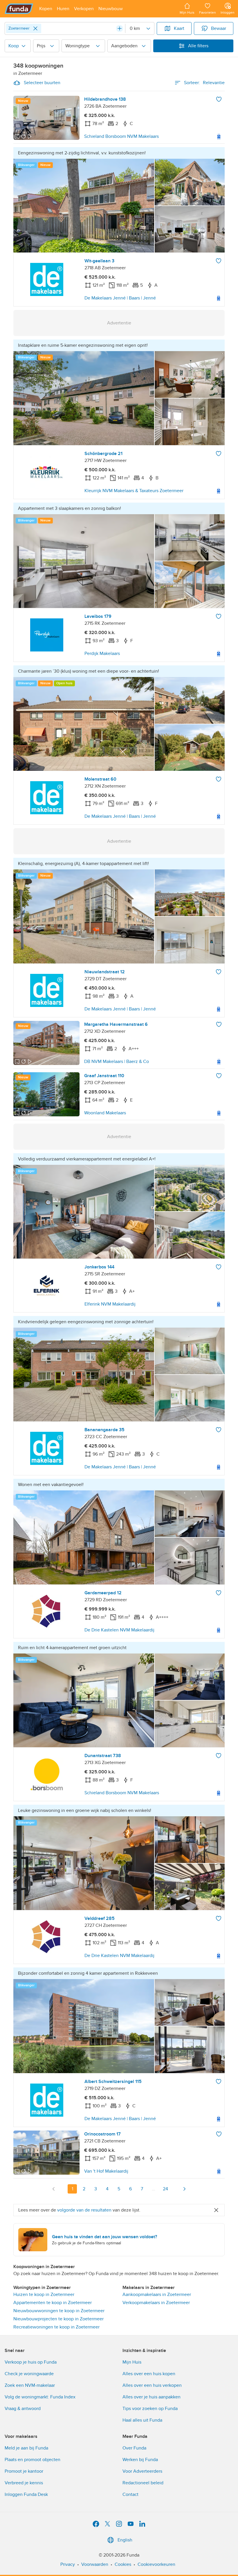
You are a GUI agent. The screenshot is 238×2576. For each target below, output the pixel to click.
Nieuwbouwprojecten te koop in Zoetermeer (58, 2319)
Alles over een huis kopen (149, 2374)
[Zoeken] (120, 28)
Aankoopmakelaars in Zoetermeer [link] (157, 2295)
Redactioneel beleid (143, 2483)
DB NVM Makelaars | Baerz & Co (117, 1062)
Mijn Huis (132, 2362)
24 (165, 2189)
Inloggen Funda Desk (26, 2494)
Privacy (68, 2564)
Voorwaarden (95, 2564)
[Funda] (19, 9)
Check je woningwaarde (29, 2374)
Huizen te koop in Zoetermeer (44, 2295)
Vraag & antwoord (23, 2409)
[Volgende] (184, 2189)
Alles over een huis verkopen (152, 2385)
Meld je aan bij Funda (26, 2448)
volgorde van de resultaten (84, 2210)
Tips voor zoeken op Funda (150, 2409)
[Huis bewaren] (219, 99)
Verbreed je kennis (24, 2483)
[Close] (35, 28)
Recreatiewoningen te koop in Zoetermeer (56, 2327)
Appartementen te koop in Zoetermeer (53, 2303)
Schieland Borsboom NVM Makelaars (121, 136)
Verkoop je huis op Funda (31, 2362)
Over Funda (134, 2448)
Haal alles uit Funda (142, 2420)
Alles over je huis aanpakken (152, 2397)
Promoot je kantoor (24, 2471)
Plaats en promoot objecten (33, 2460)
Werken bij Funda (140, 2460)
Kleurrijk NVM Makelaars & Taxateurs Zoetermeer (134, 491)
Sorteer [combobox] (204, 83)
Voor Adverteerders (142, 2471)
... (154, 2189)
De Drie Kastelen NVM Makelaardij (119, 1630)
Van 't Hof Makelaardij (106, 2171)
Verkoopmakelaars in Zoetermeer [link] (156, 2303)
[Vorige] (54, 2189)
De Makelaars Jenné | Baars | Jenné (120, 298)
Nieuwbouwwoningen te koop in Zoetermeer (59, 2311)
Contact (130, 2494)
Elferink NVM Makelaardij (110, 1304)
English (125, 2540)
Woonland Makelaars (105, 1113)
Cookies (123, 2564)
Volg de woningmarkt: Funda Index (40, 2397)
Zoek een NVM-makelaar (30, 2385)
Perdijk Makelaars (102, 654)
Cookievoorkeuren (156, 2564)
